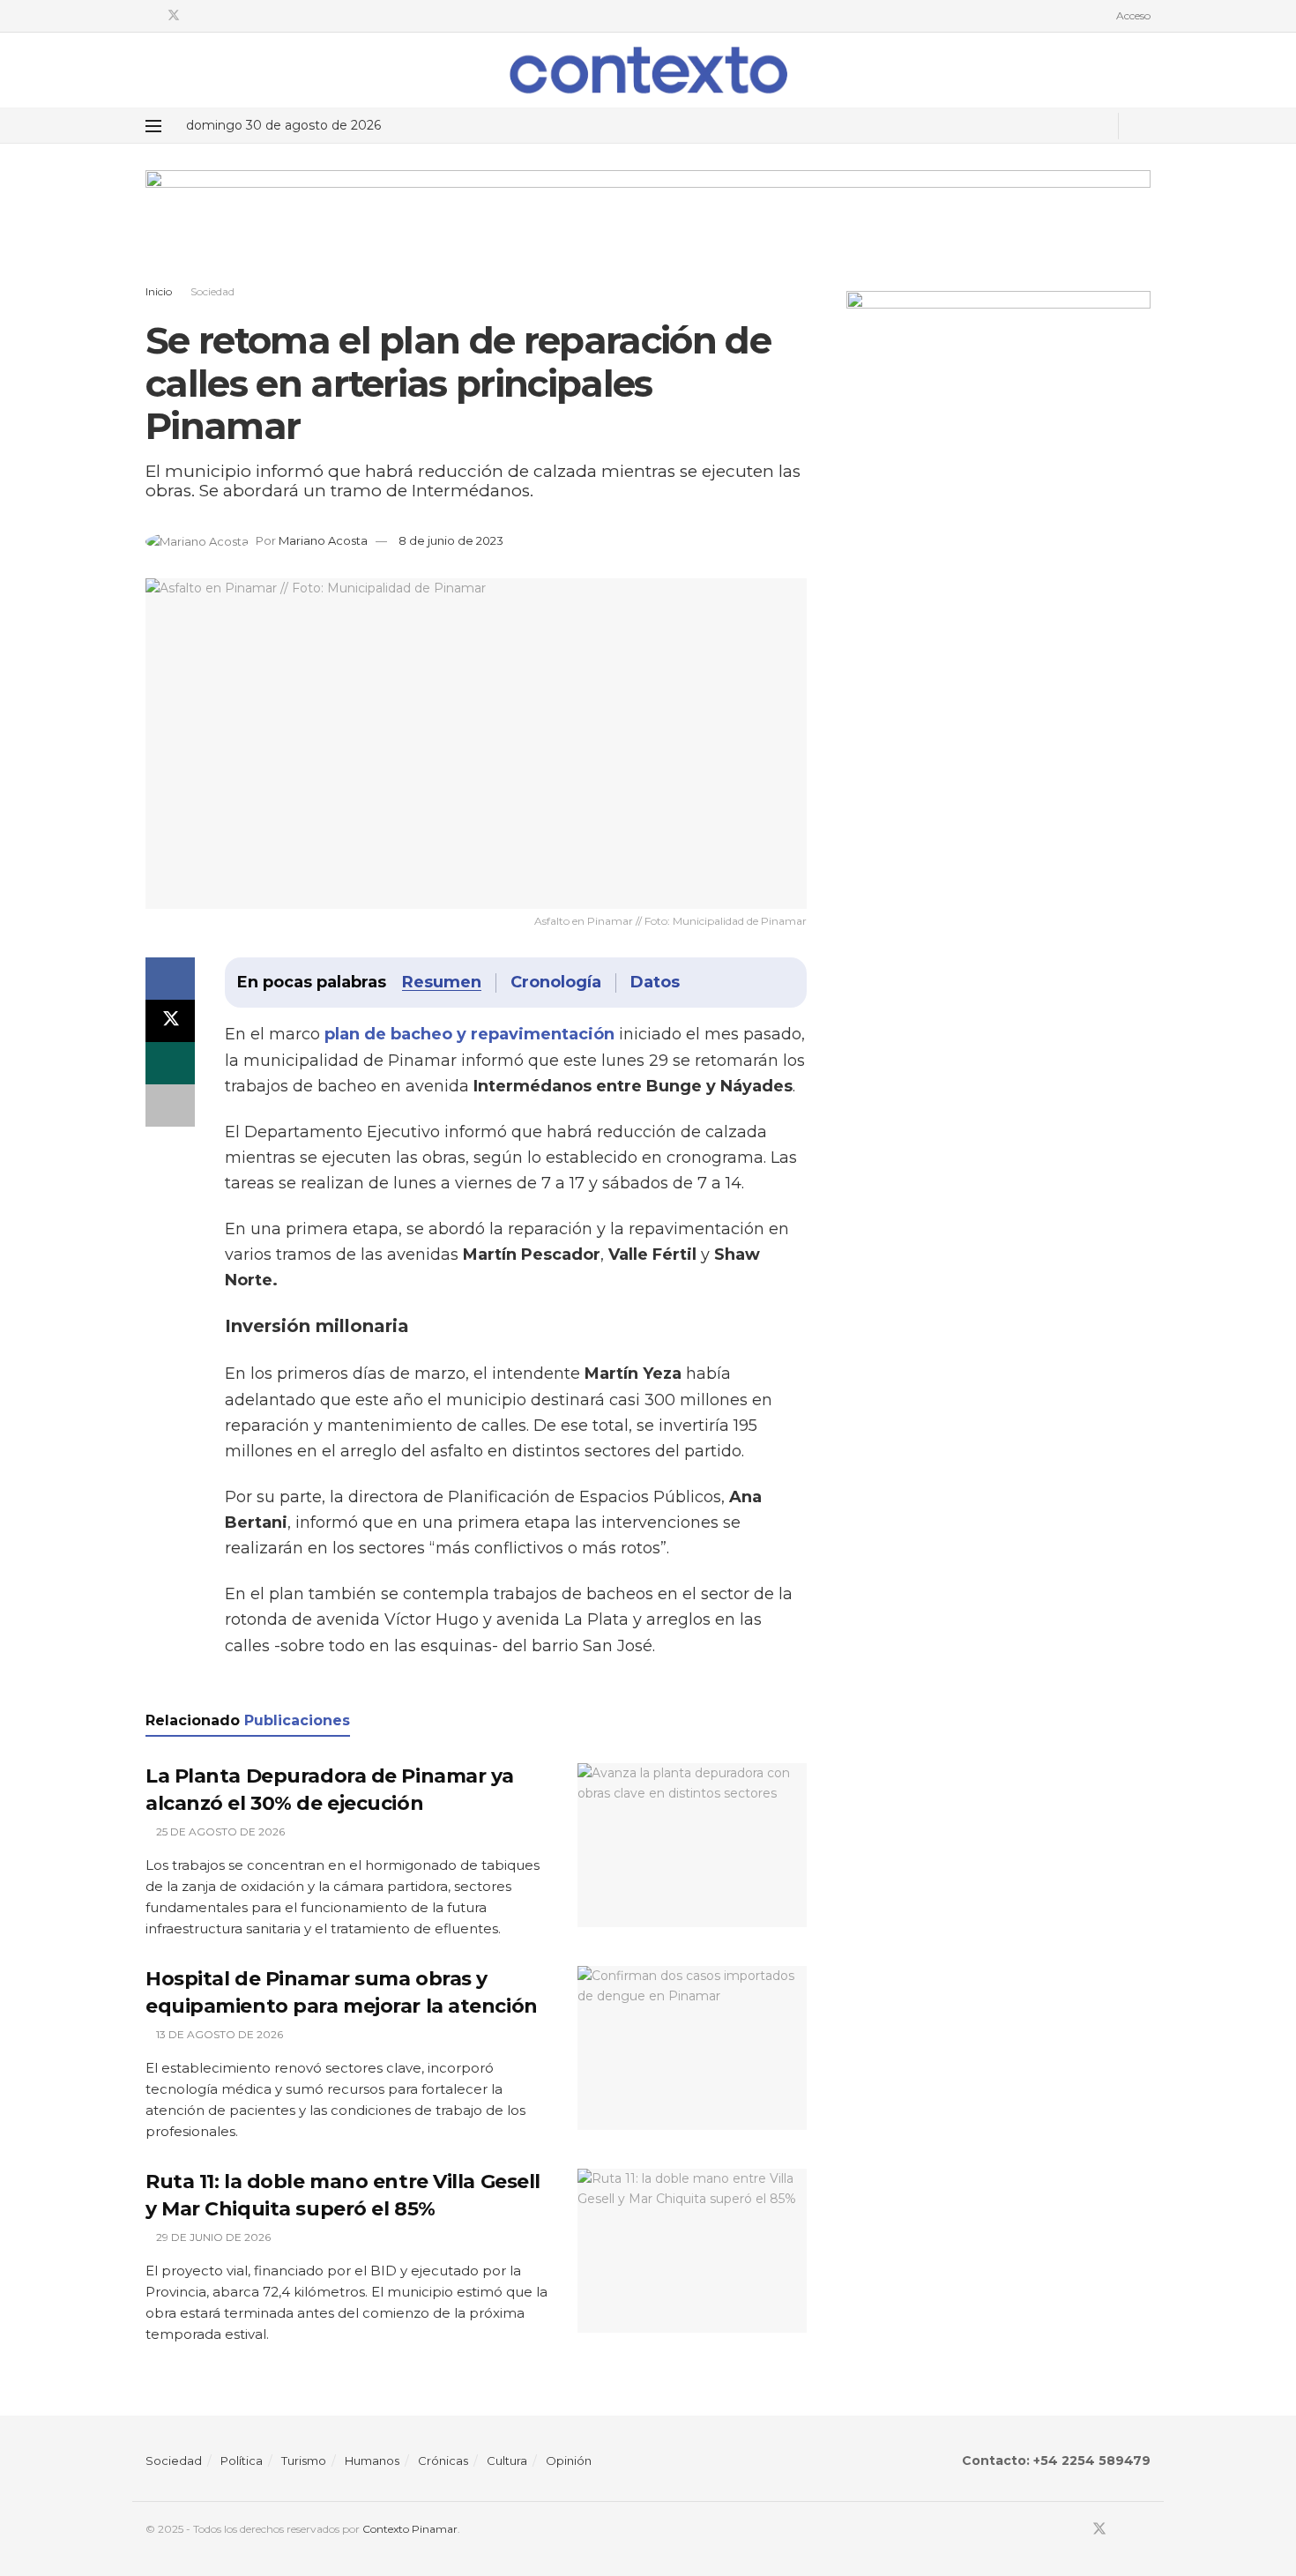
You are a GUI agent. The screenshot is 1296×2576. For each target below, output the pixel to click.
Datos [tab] (655, 982)
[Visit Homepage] (648, 70)
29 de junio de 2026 (212, 2237)
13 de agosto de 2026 (218, 2034)
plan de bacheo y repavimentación (469, 1034)
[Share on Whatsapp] (170, 1063)
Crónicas (443, 2461)
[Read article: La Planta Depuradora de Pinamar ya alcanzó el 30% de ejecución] (692, 1845)
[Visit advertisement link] (648, 231)
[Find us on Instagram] (219, 16)
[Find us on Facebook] (150, 16)
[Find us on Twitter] (174, 16)
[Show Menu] (153, 126)
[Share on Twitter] (170, 1021)
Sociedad (212, 291)
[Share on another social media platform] (170, 1106)
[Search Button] (1144, 126)
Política (242, 2461)
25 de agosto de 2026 (219, 1831)
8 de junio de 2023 (451, 540)
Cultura (507, 2461)
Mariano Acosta (323, 540)
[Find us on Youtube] (197, 16)
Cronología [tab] (556, 982)
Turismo (304, 2461)
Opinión (569, 2461)
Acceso (1132, 15)
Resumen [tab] (442, 982)
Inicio (159, 291)
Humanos (372, 2461)
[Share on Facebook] (170, 979)
